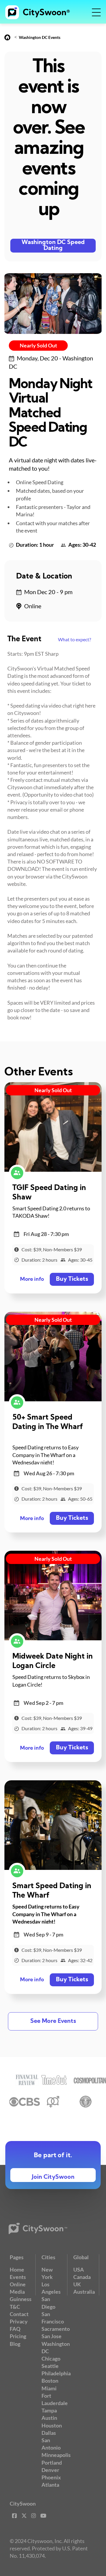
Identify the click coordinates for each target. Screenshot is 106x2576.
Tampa (49, 2410)
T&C (15, 2307)
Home (17, 2270)
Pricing (18, 2336)
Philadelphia (56, 2373)
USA (79, 2270)
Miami (49, 2388)
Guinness (21, 2299)
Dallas (49, 2433)
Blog (15, 2344)
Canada (82, 2277)
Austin (49, 2418)
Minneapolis (56, 2455)
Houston (52, 2425)
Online (18, 2284)
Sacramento (56, 2329)
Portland (52, 2463)
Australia (84, 2292)
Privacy (19, 2321)
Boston (50, 2381)
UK (77, 2284)
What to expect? (74, 639)
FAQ (15, 2329)
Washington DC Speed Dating (53, 245)
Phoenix (51, 2477)
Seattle (50, 2366)
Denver (50, 2470)
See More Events (53, 2021)
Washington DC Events (40, 37)
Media (17, 2292)
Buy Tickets (72, 1279)
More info (32, 1279)
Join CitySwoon (53, 2177)
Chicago (51, 2359)
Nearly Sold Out (38, 345)
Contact (19, 2314)
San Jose (52, 2336)
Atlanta (50, 2485)
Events (18, 2277)
